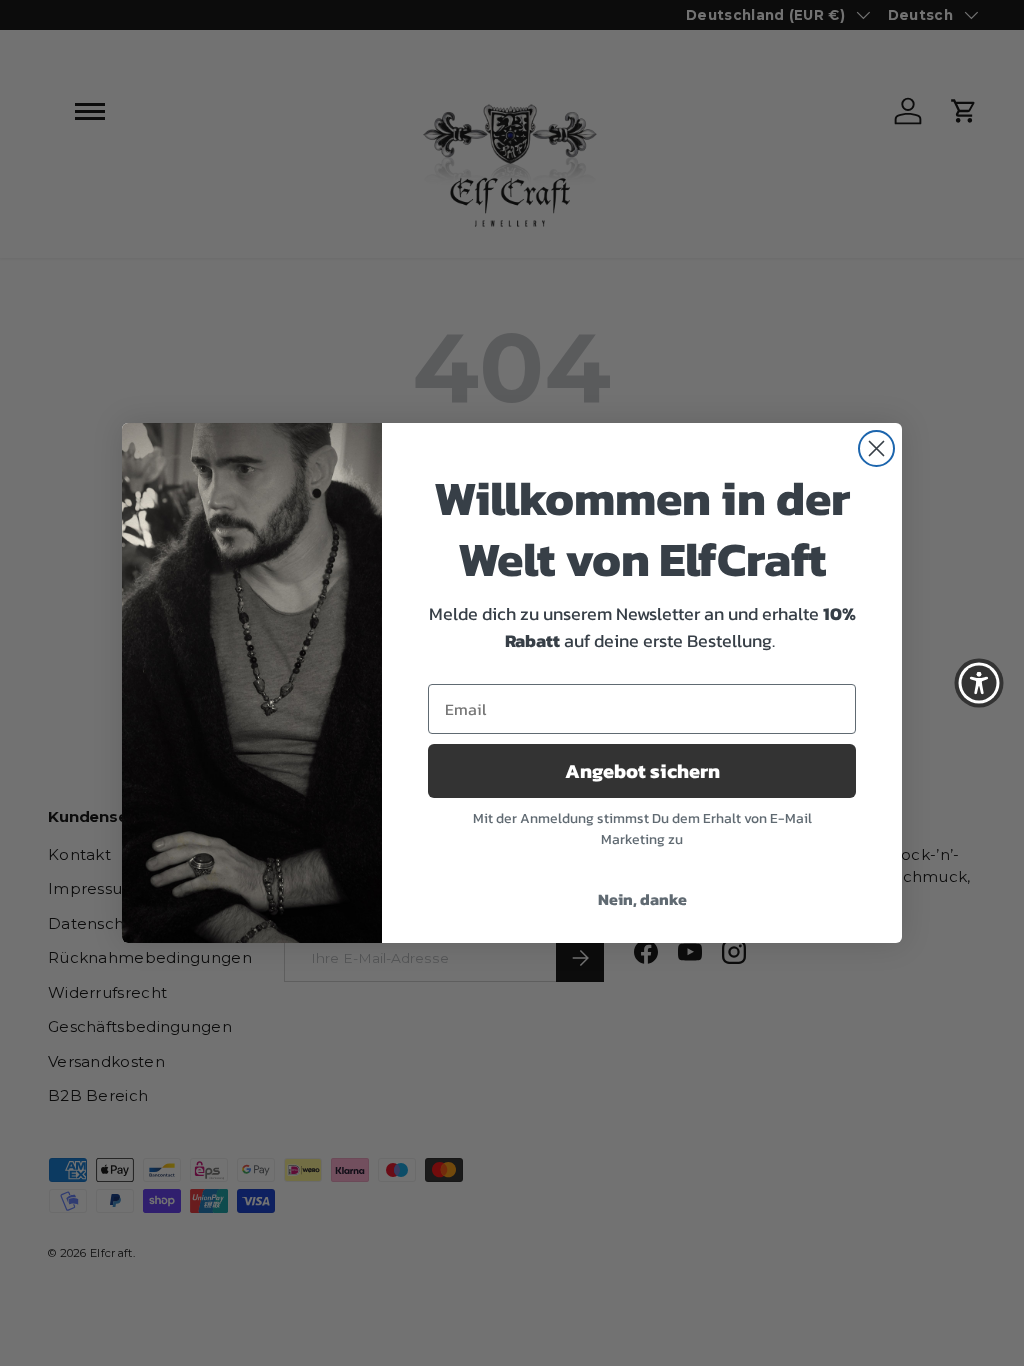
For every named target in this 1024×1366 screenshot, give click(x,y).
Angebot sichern (642, 771)
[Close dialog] (876, 448)
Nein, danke (642, 899)
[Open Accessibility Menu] (979, 683)
